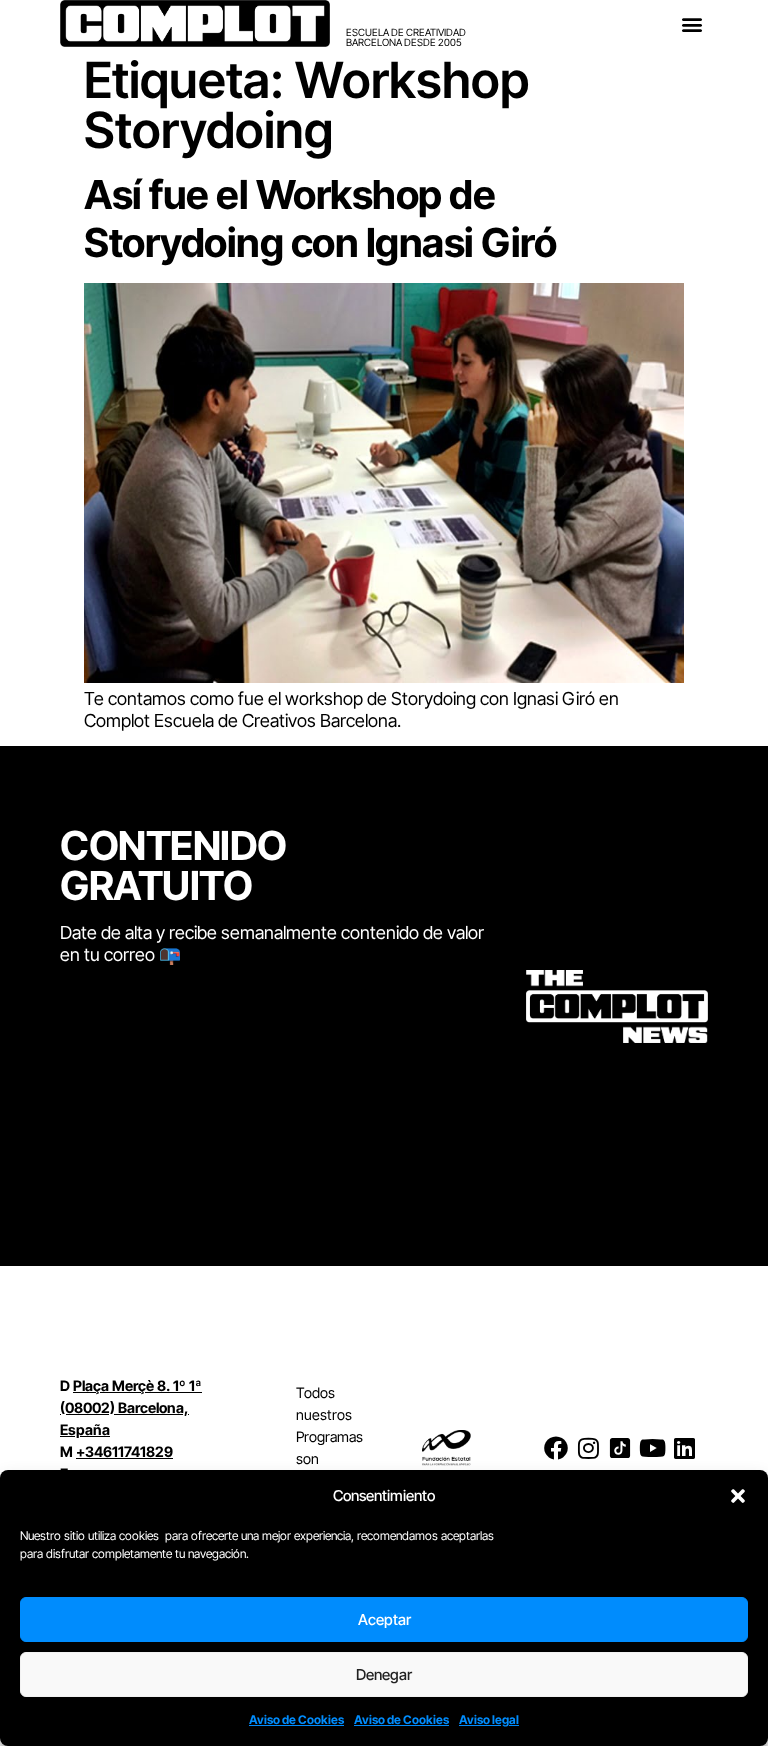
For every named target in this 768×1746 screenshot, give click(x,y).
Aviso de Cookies (296, 1719)
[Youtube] (652, 1448)
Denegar (384, 1674)
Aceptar (384, 1619)
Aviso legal (489, 1719)
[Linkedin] (684, 1448)
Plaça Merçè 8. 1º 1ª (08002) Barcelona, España (131, 1407)
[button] (738, 1496)
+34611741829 (124, 1451)
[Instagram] (588, 1448)
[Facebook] (556, 1448)
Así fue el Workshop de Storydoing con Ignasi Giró (320, 218)
